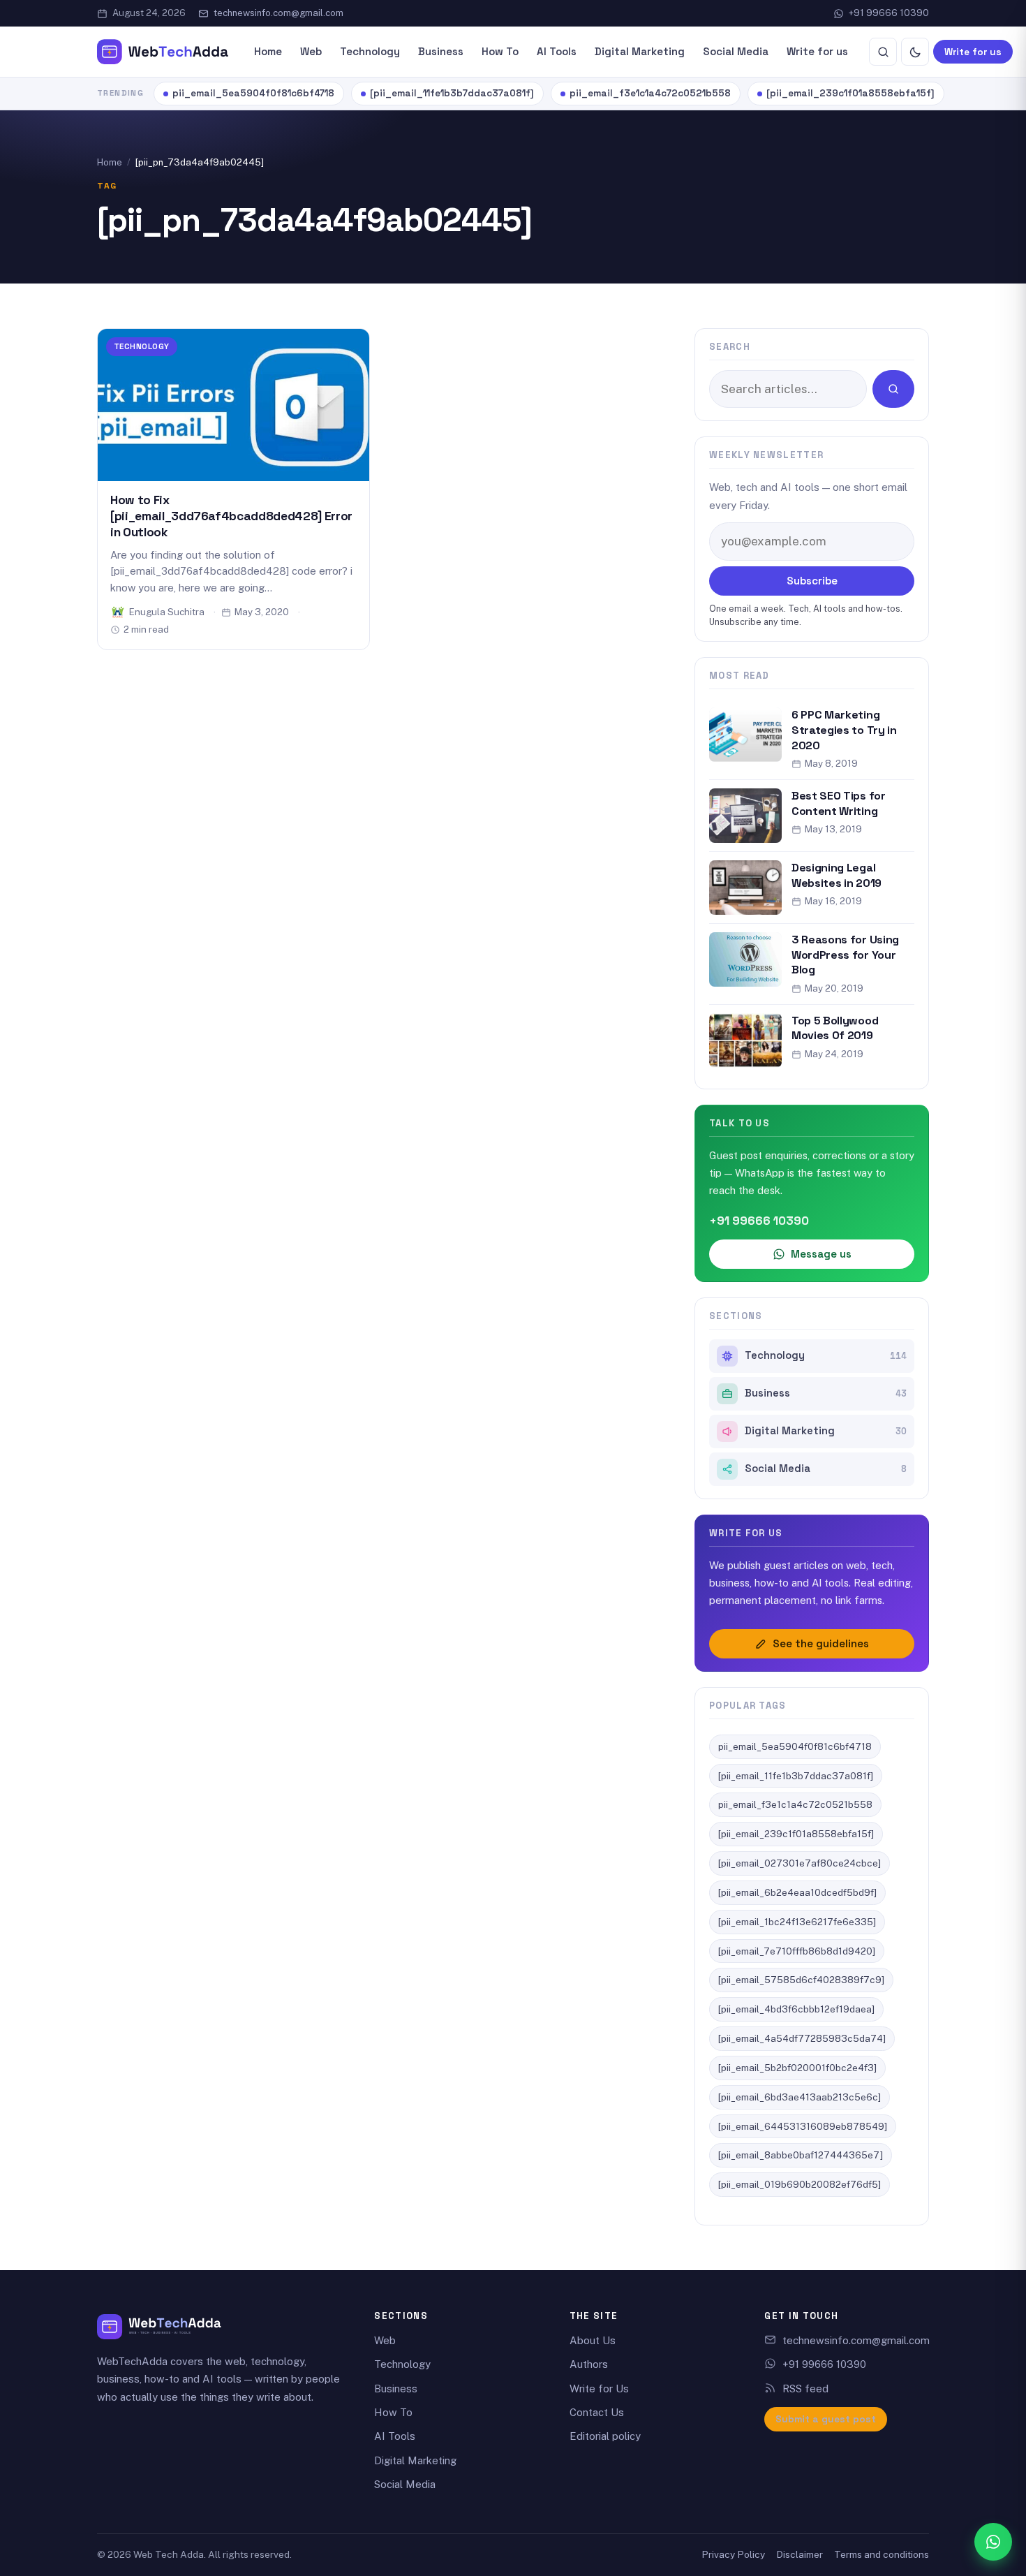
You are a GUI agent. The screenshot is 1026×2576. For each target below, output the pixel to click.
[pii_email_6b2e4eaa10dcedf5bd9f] (797, 1892)
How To (500, 51)
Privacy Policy (733, 2554)
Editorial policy (605, 2436)
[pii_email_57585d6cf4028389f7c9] (801, 1980)
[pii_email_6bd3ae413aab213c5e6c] (800, 2097)
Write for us (817, 51)
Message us (821, 1254)
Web (311, 51)
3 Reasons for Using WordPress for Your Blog (845, 955)
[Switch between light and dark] (915, 52)
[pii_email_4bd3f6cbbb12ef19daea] (796, 2009)
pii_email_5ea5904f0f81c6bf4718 (253, 93)
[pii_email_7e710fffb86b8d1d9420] (797, 1951)
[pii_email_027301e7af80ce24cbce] (800, 1863)
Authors (589, 2364)
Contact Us (597, 2412)
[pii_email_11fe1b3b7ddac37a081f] (452, 93)
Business (441, 51)
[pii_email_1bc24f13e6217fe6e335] (797, 1922)
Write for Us (599, 2389)
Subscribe (812, 581)
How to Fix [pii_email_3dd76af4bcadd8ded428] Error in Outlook (231, 516)
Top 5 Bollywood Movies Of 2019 (835, 1028)
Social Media (736, 51)
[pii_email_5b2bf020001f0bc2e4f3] (797, 2068)
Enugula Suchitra (167, 612)
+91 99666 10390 (889, 13)
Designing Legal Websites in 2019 (837, 875)
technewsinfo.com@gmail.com (278, 13)
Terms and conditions (882, 2554)
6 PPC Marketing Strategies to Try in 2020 (844, 730)
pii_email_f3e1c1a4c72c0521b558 (650, 93)
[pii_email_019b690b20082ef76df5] (800, 2184)
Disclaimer (800, 2554)
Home (268, 51)
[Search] (883, 52)
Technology (370, 51)
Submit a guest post (826, 2419)
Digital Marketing (640, 51)
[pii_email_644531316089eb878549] (803, 2126)
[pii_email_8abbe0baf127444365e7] (801, 2155)
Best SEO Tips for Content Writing (839, 803)
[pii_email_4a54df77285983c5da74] (802, 2038)
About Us (593, 2340)
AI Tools (557, 51)
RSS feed (805, 2389)
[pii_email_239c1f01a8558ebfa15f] (850, 93)
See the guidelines (821, 1643)
